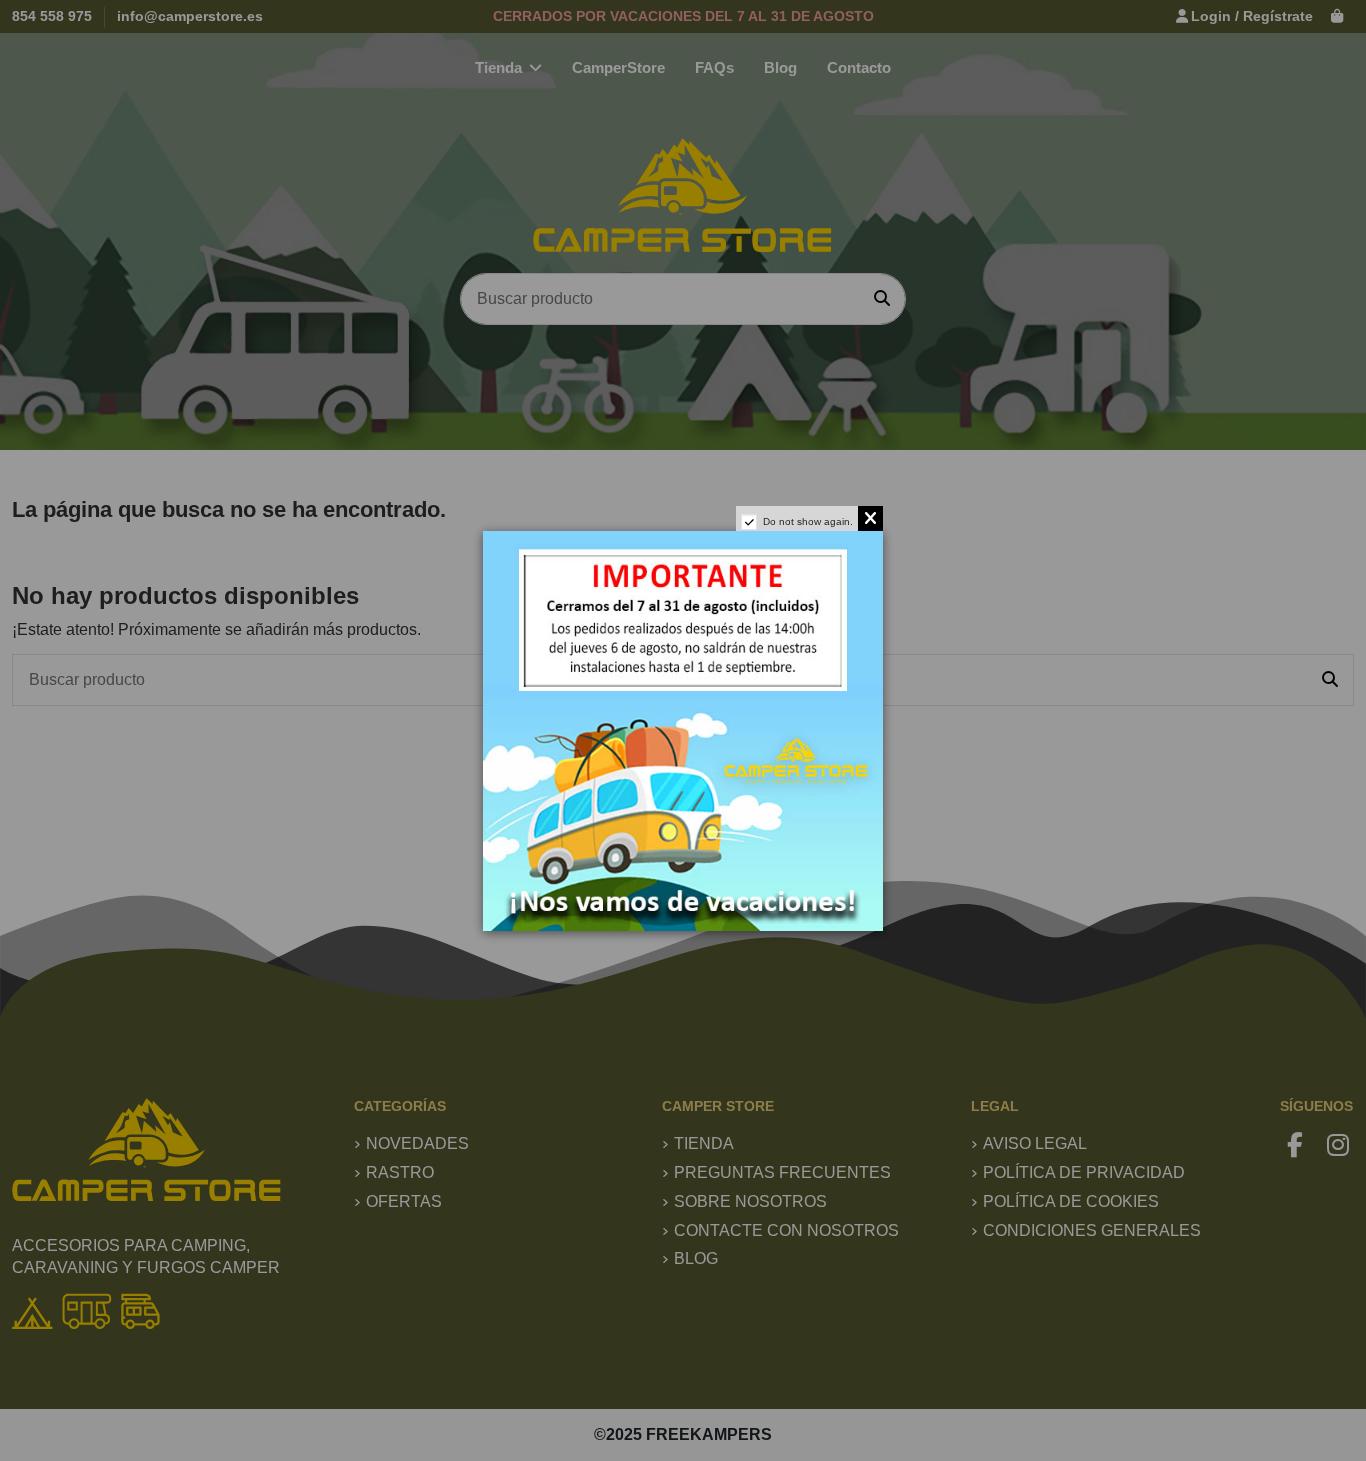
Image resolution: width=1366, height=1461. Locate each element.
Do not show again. (808, 521)
